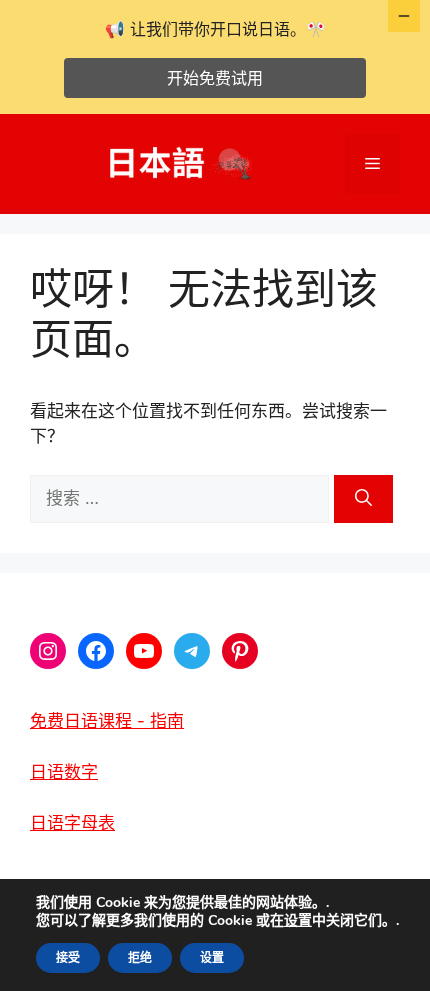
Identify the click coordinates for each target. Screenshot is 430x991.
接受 (68, 958)
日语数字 (64, 772)
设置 (298, 921)
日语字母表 (72, 823)
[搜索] (363, 499)
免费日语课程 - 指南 (107, 721)
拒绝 (140, 958)
